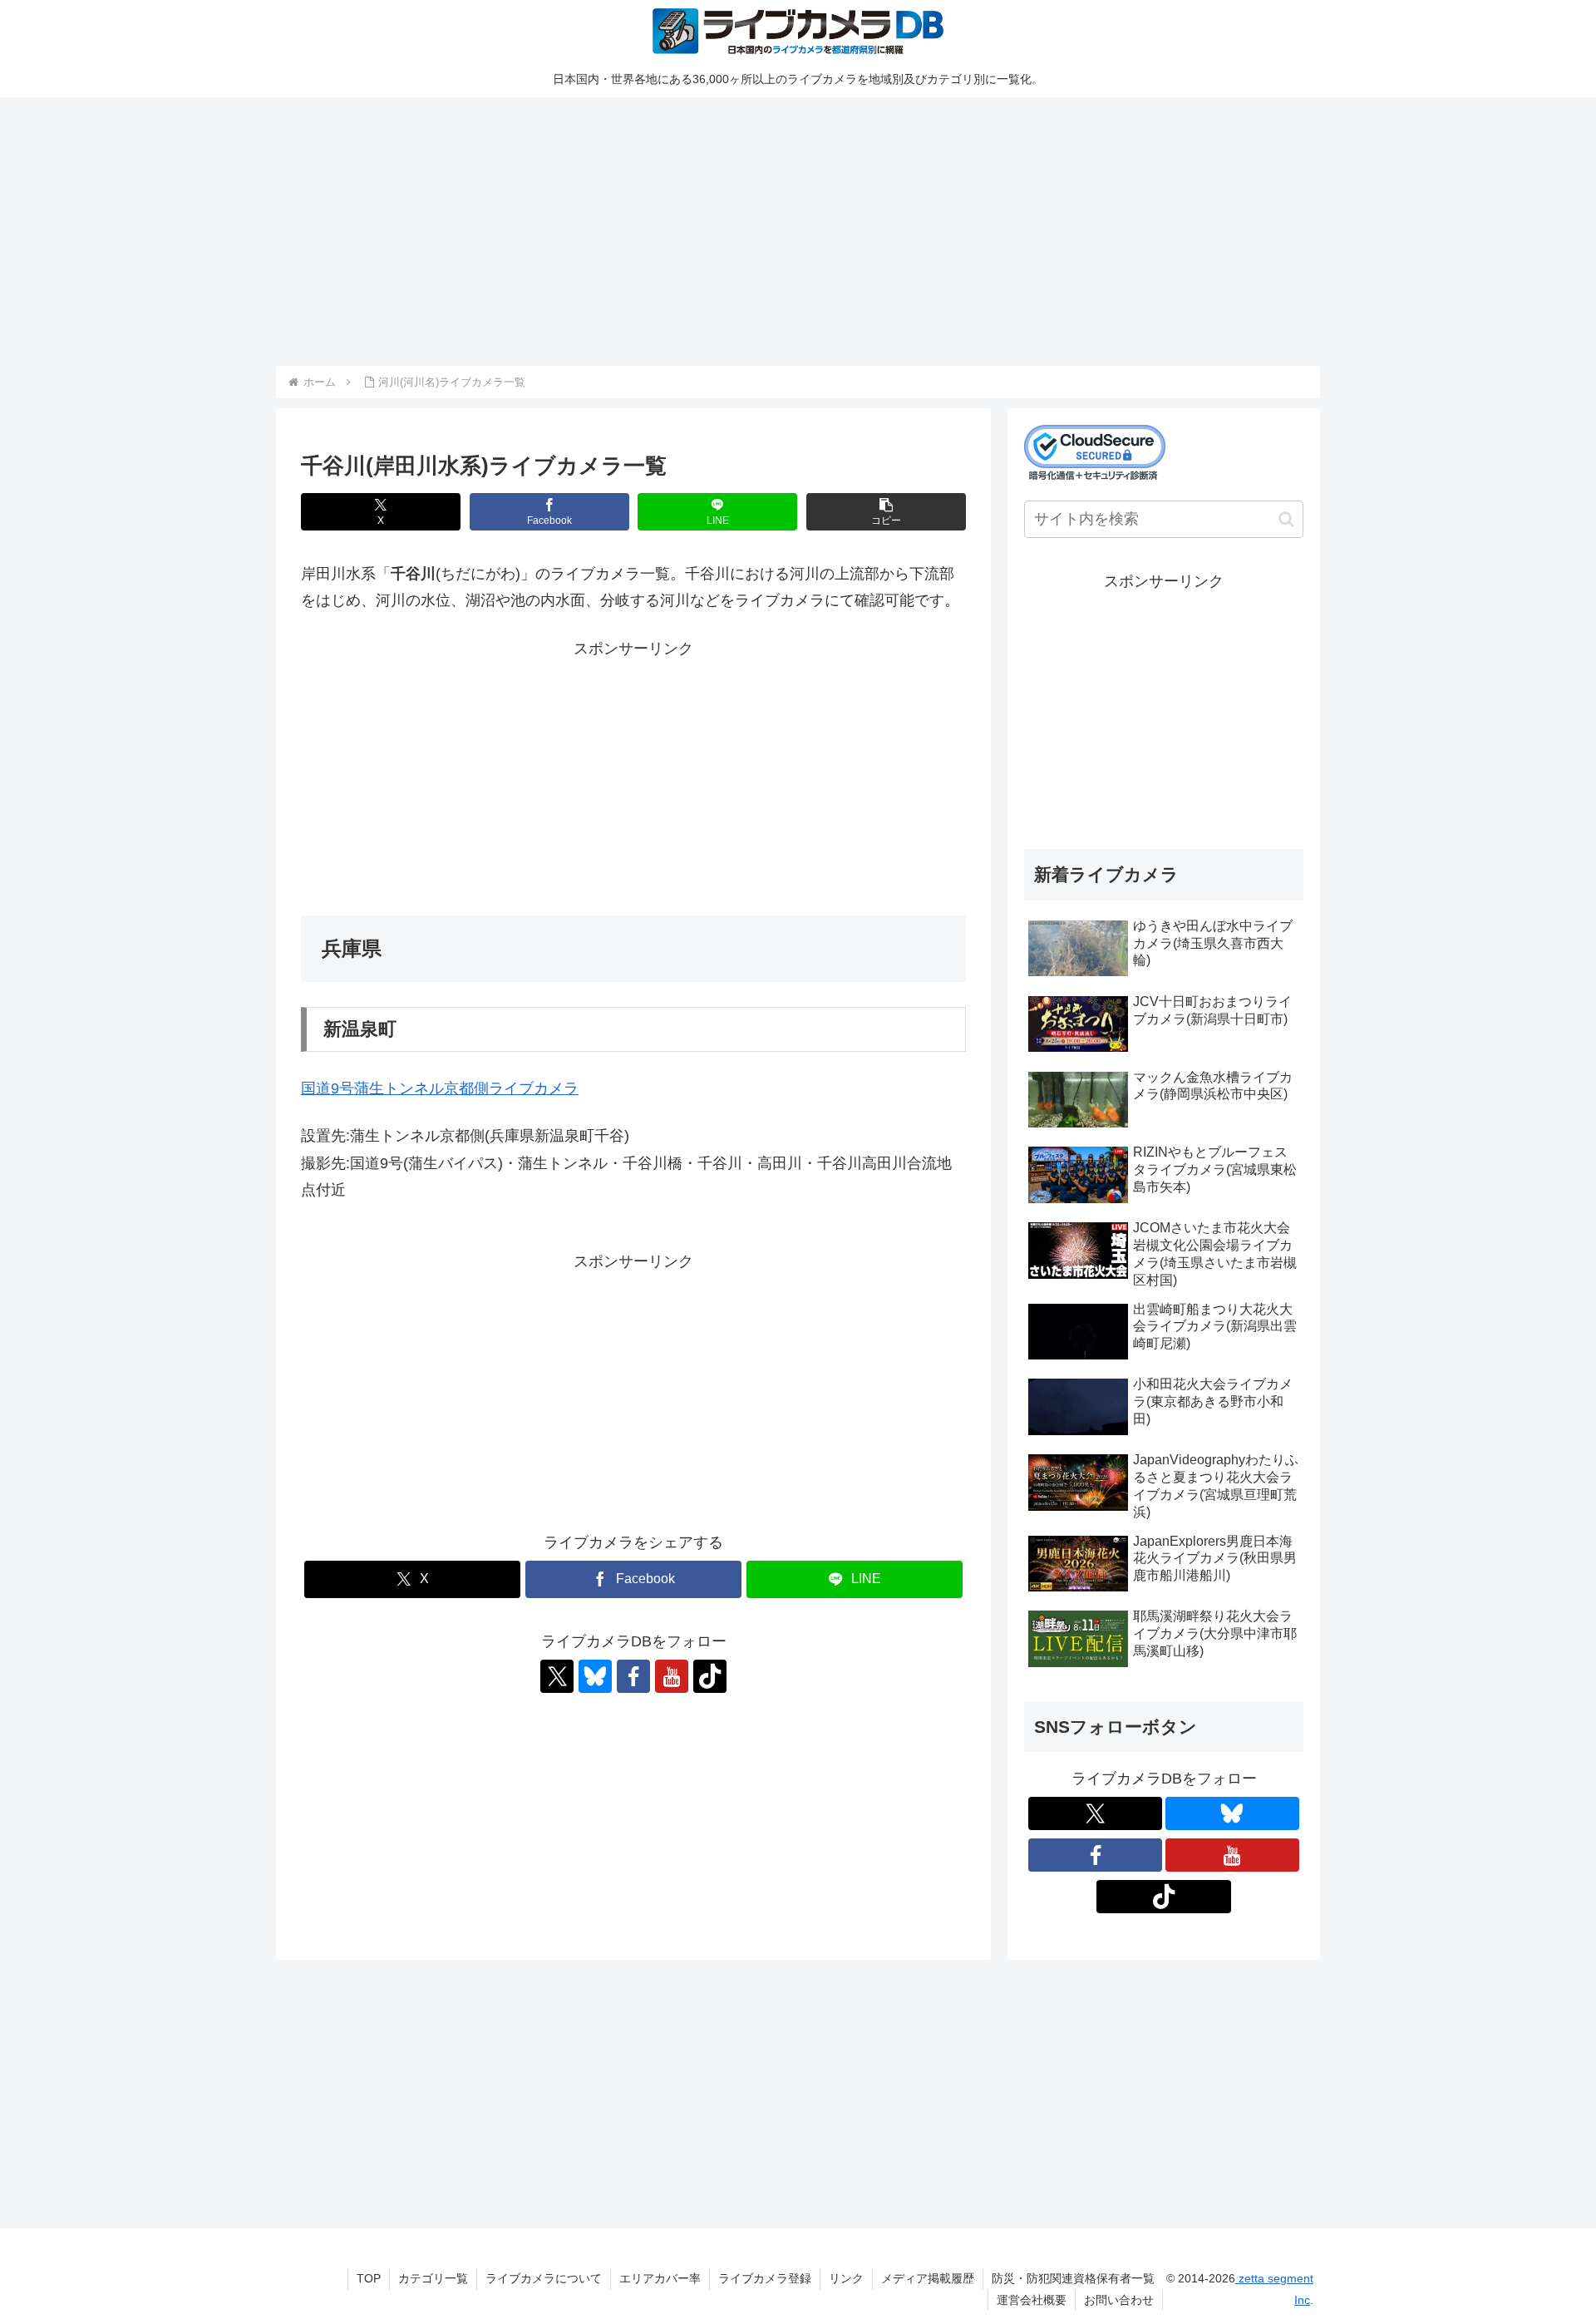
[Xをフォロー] (557, 1676)
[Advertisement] (775, 229)
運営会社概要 (1032, 2300)
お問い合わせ (1119, 2300)
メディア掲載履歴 (928, 2278)
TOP (369, 2278)
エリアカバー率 (660, 2278)
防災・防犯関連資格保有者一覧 (1073, 2278)
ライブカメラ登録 (765, 2278)
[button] (886, 512)
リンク (846, 2278)
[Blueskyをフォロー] (595, 1676)
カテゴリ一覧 (433, 2278)
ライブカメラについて (544, 2278)
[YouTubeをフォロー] (672, 1676)
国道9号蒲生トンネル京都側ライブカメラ (440, 1088)
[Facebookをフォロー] (633, 1676)
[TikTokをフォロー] (710, 1676)
